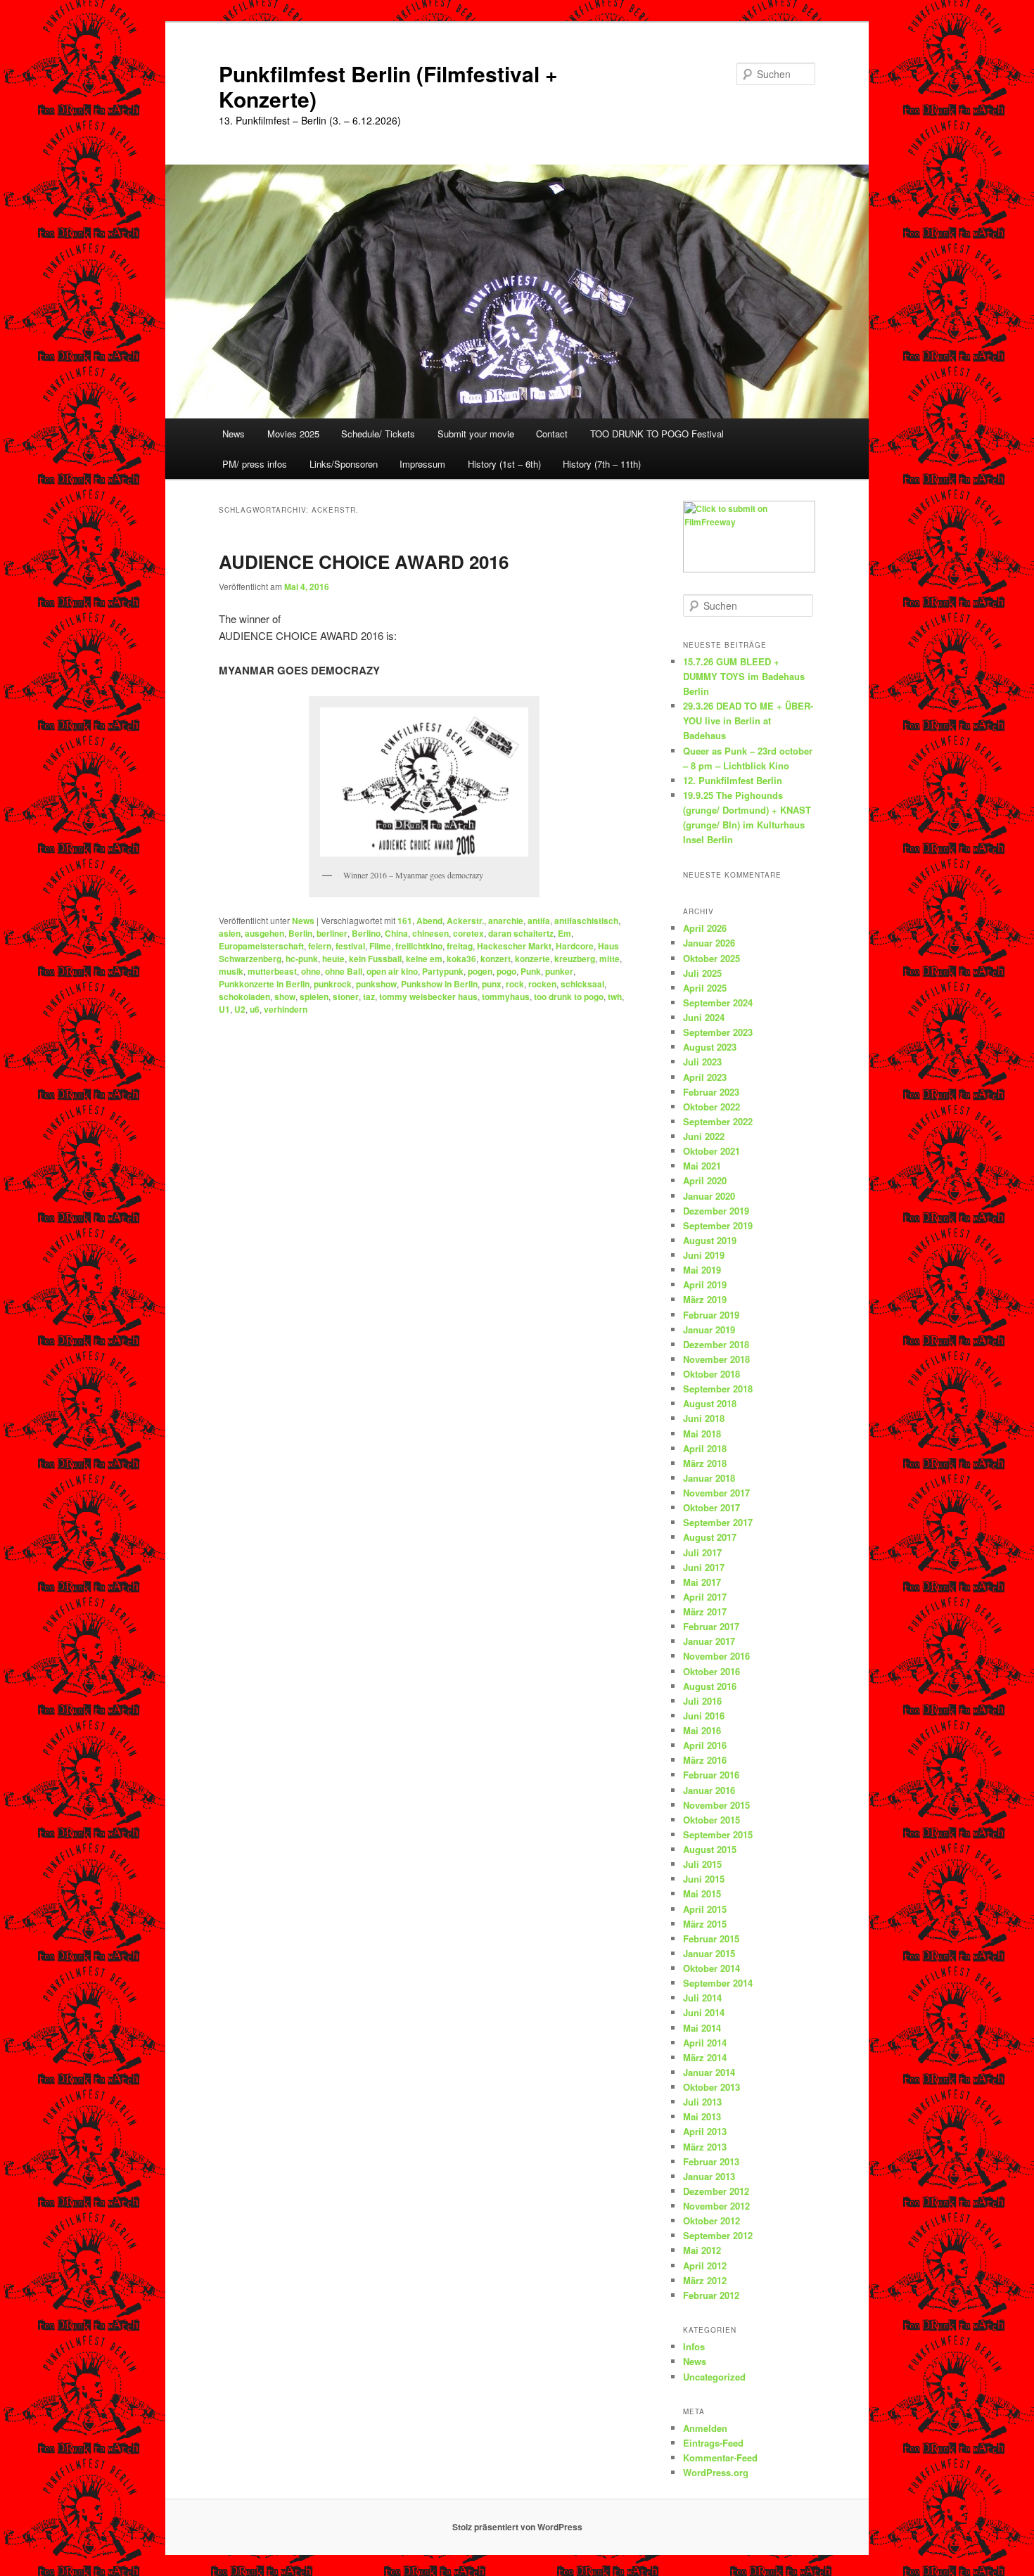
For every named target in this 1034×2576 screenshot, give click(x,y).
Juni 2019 (704, 1255)
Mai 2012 (702, 2250)
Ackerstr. (465, 921)
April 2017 (705, 1597)
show (285, 997)
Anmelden (705, 2428)
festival (350, 946)
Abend (429, 921)
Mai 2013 (702, 2116)
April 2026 (705, 928)
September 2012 (718, 2235)
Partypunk (443, 971)
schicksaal (582, 984)
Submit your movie (476, 434)
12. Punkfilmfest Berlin (733, 780)
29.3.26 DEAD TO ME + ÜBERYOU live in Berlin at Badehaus (748, 720)
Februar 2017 (711, 1626)
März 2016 (705, 1760)
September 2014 (718, 1983)
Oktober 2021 (711, 1151)
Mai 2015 (702, 1893)
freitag (460, 946)
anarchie (506, 921)
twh (615, 997)
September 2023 (718, 1032)
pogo (506, 971)
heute (333, 959)
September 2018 (718, 1389)
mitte (609, 959)
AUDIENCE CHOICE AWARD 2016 (364, 562)
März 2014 (705, 2057)
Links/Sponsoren (344, 464)
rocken (542, 984)
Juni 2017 (704, 1567)
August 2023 (710, 1047)
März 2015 (705, 1924)
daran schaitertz (521, 933)
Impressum (422, 464)
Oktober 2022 (711, 1107)
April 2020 (705, 1180)
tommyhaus (506, 997)
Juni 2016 (704, 1716)
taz (369, 997)
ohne (311, 971)
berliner (332, 933)
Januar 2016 (709, 1790)
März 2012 (705, 2280)
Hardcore (575, 946)
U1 (224, 1009)
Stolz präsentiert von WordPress (517, 2527)
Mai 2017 (702, 1582)
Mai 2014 (702, 2028)
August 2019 (710, 1240)
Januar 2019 (709, 1329)
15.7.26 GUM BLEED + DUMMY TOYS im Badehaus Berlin (744, 676)
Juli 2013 (702, 2102)
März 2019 (705, 1299)
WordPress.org (716, 2472)
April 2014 (705, 2043)
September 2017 (718, 1522)
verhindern (286, 1009)
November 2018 (716, 1359)
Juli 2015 (702, 1864)
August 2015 (710, 1849)
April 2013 (705, 2131)
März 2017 (705, 1611)
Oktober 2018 (711, 1374)
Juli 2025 (702, 973)
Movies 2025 (293, 434)
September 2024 (718, 1002)
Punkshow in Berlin (439, 984)
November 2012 (716, 2206)
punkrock (333, 984)
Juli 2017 (702, 1552)
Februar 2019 (711, 1315)
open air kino (392, 971)
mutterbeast (272, 971)
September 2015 (718, 1834)
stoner (346, 997)
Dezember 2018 (716, 1344)
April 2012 (705, 2266)
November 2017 (716, 1493)
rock (515, 984)
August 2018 (710, 1403)
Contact (552, 434)
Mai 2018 (702, 1434)
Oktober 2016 (711, 1671)
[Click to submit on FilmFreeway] (749, 569)
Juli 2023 (702, 1062)
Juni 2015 (704, 1879)
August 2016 (710, 1686)
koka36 (461, 959)
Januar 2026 (709, 943)
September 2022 (718, 1121)
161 (405, 921)
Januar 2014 (709, 2072)
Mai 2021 (702, 1166)
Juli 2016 (702, 1701)
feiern (320, 946)
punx (492, 984)
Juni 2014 (704, 2012)
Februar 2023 (711, 1092)
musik (231, 971)
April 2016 (705, 1745)
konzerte (532, 959)
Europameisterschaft (261, 946)
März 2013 (705, 2147)
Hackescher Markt (514, 946)
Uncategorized (714, 2377)
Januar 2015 (709, 1953)
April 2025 (705, 988)
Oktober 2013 (711, 2087)
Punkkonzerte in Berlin (264, 984)
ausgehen (264, 933)
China (396, 933)
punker (559, 971)
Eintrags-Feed (713, 2443)
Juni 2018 (704, 1418)
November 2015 (716, 1805)
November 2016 (716, 1656)
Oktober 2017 (711, 1507)
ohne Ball (344, 971)
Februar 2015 (711, 1939)
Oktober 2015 (711, 1820)
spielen (314, 997)
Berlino (366, 933)
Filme (380, 946)
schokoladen (244, 997)
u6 (255, 1009)
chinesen (430, 933)
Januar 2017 (709, 1641)
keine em (424, 959)
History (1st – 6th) (504, 464)
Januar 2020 (709, 1196)
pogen (480, 971)
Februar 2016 (711, 1775)
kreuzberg (575, 959)
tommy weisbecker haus (428, 997)
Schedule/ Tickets (378, 434)
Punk (531, 971)
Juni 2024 (704, 1017)
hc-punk (302, 959)
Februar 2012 (711, 2295)
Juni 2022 (704, 1136)
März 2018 (705, 1463)
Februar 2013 (711, 2161)
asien (230, 933)
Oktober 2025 (711, 958)
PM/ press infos (255, 464)
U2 (240, 1009)
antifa (539, 921)
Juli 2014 (702, 1998)
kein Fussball (375, 959)
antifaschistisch (586, 921)
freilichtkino (419, 946)
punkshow (376, 984)
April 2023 (705, 1077)
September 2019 (718, 1225)
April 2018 (705, 1448)
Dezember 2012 (716, 2191)
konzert (496, 959)
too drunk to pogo (569, 997)
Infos (694, 2346)
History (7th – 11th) (602, 464)
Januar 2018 (709, 1478)
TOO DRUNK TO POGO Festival (657, 434)
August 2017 (710, 1537)
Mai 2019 (702, 1270)
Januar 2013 (709, 2176)
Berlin (300, 933)
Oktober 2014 (711, 1968)
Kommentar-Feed (720, 2458)
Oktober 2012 (711, 2221)
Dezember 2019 (716, 1211)
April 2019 (705, 1284)
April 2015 (705, 1909)
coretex (468, 933)
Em (564, 933)
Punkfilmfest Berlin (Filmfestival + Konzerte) (388, 86)
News (234, 434)
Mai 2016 (702, 1730)
